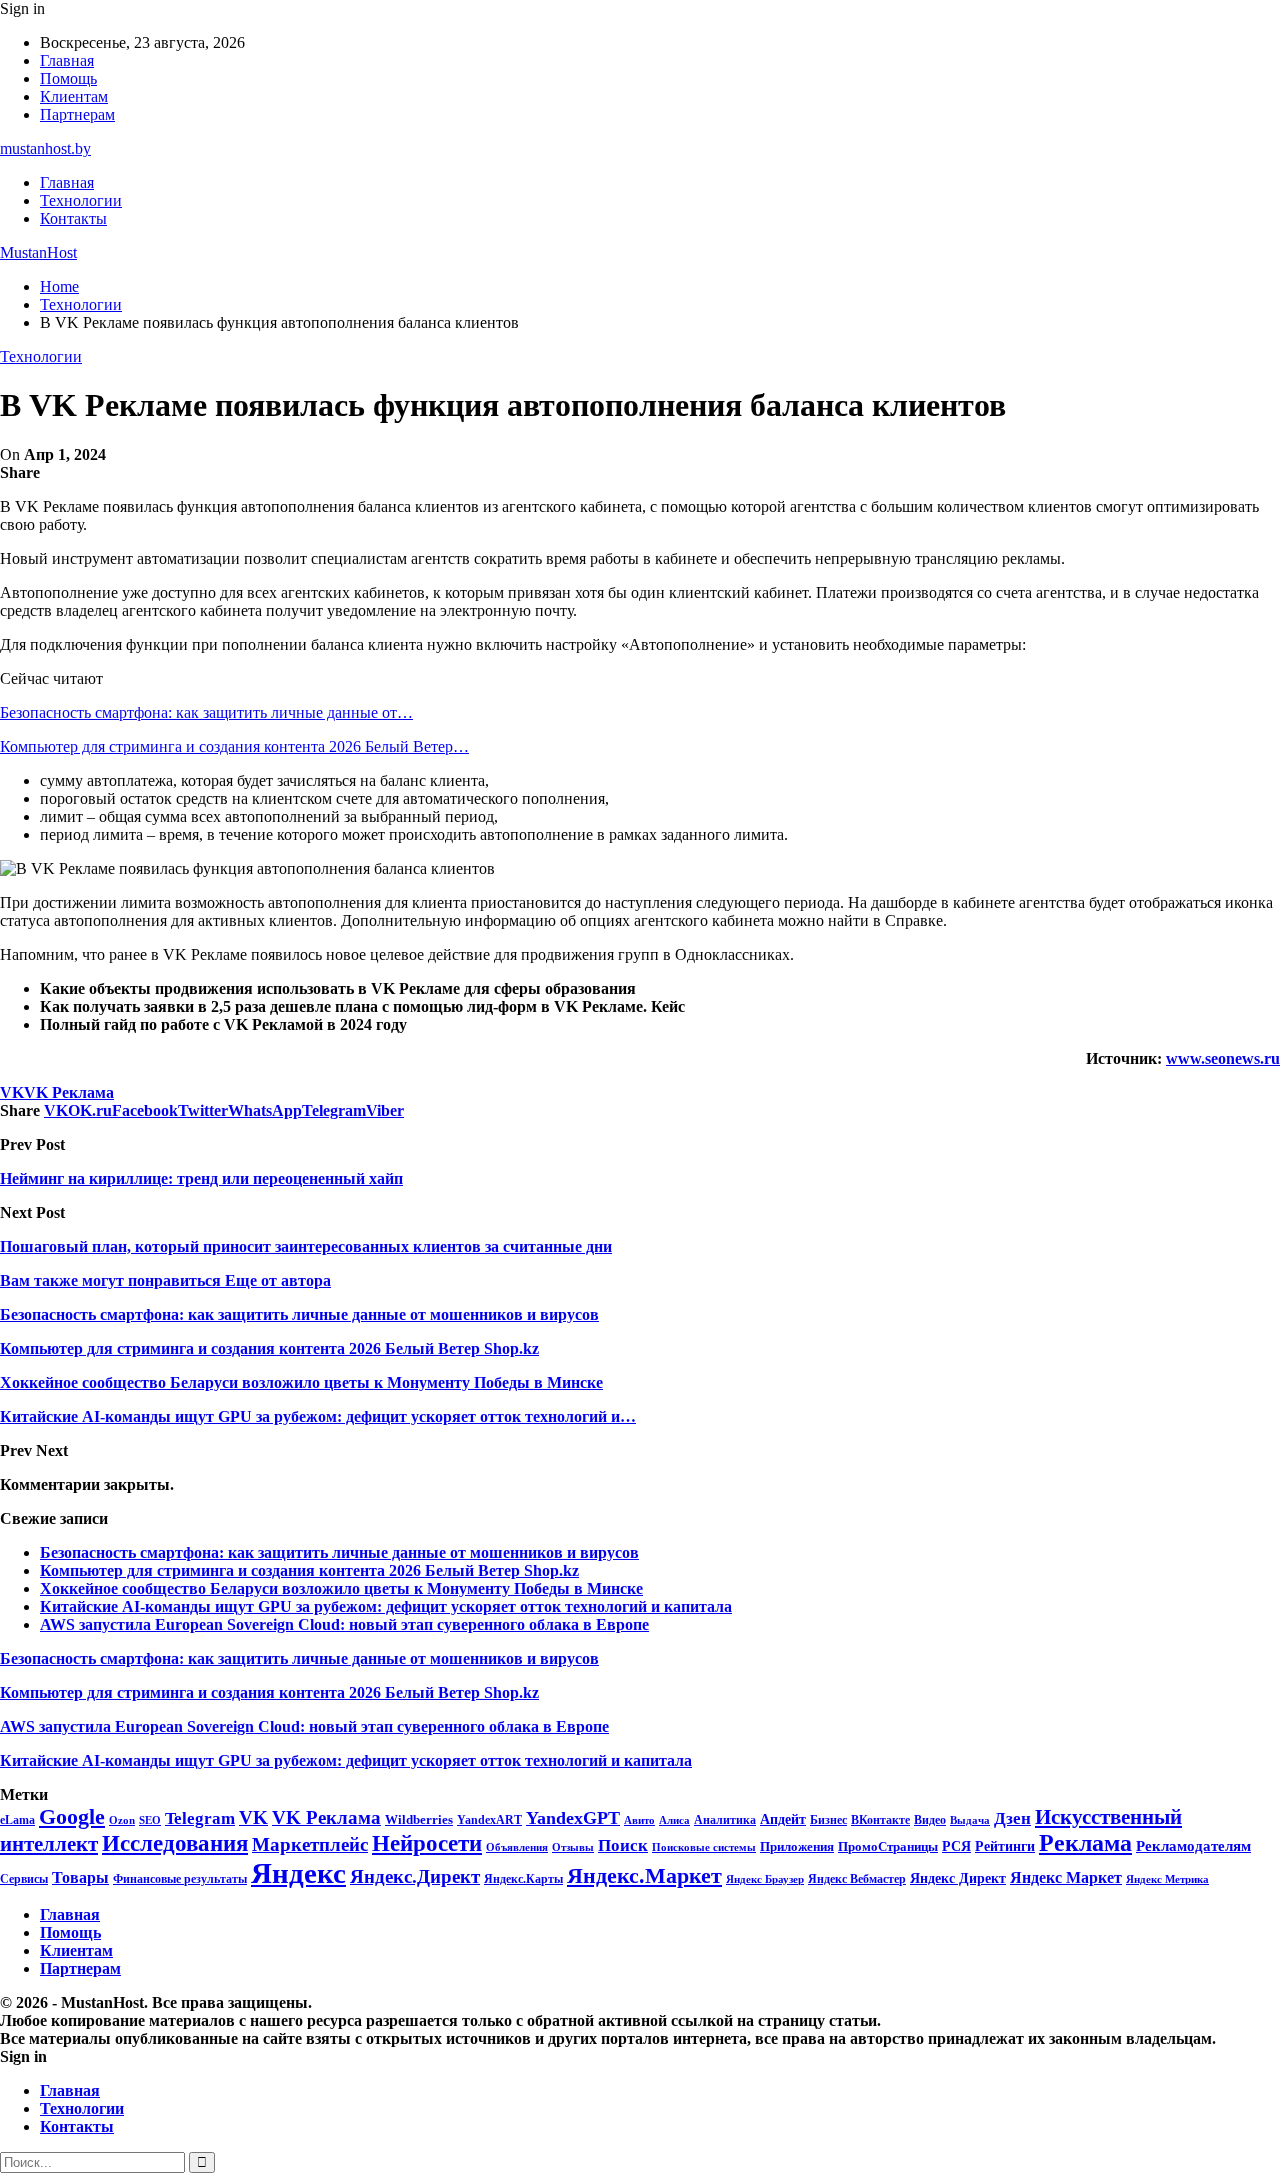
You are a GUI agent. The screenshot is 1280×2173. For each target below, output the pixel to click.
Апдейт (783, 1819)
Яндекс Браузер (765, 1879)
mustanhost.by (45, 148)
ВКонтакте (880, 1820)
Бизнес (828, 1820)
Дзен (1012, 1818)
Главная (67, 60)
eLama (17, 1820)
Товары (80, 1877)
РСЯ (956, 1846)
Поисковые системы (704, 1847)
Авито (639, 1820)
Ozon (122, 1820)
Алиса (674, 1820)
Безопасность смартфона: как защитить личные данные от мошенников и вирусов (339, 1552)
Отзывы (573, 1847)
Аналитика (725, 1820)
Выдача (970, 1820)
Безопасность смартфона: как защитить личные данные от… (206, 712)
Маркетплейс (310, 1844)
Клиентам (74, 96)
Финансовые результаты (180, 1879)
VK (12, 1092)
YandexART (489, 1820)
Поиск (623, 1845)
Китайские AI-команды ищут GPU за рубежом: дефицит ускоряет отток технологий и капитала (386, 1606)
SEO (150, 1820)
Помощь (68, 78)
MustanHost (38, 252)
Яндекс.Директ (415, 1876)
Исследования (175, 1843)
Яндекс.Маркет (644, 1875)
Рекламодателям (1193, 1845)
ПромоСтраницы (888, 1846)
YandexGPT (573, 1818)
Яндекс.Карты (523, 1879)
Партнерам (77, 114)
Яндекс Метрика (1167, 1879)
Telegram (200, 1818)
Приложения (797, 1846)
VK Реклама (69, 1092)
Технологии (81, 200)
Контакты (73, 218)
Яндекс (298, 1873)
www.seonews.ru (1223, 1058)
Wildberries (419, 1820)
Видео (930, 1820)
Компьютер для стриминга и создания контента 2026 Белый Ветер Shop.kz (309, 1570)
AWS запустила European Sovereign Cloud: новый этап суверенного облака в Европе (344, 1624)
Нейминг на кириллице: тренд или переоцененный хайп (201, 1178)
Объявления (517, 1847)
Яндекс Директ (958, 1878)
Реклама (1085, 1843)
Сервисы (24, 1879)
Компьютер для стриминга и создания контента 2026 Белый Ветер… (234, 746)
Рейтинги (1005, 1846)
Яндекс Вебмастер (857, 1879)
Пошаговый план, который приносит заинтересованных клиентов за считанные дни (306, 1246)
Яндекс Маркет (1066, 1877)
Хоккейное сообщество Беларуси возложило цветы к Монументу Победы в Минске (341, 1588)
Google (72, 1816)
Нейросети (427, 1843)
